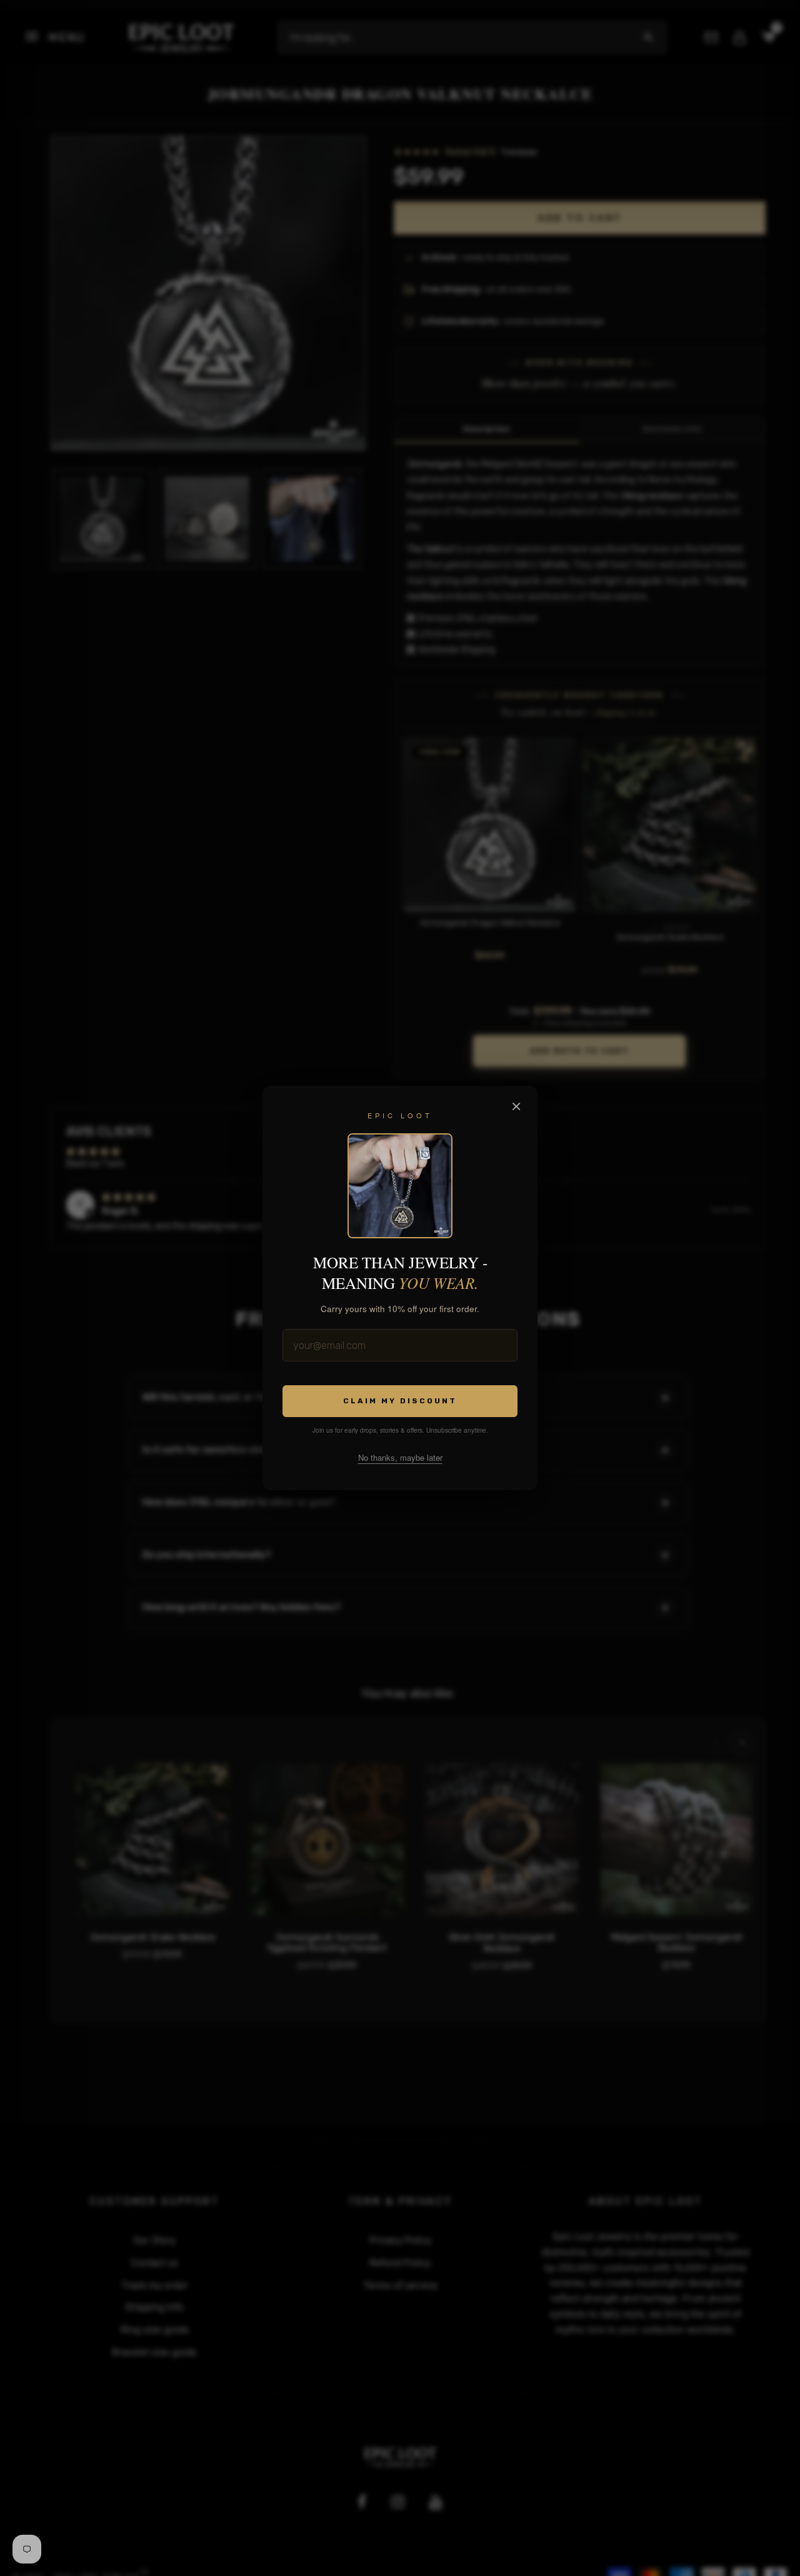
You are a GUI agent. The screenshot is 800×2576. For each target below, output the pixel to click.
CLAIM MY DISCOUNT (400, 1401)
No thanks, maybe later (400, 1457)
